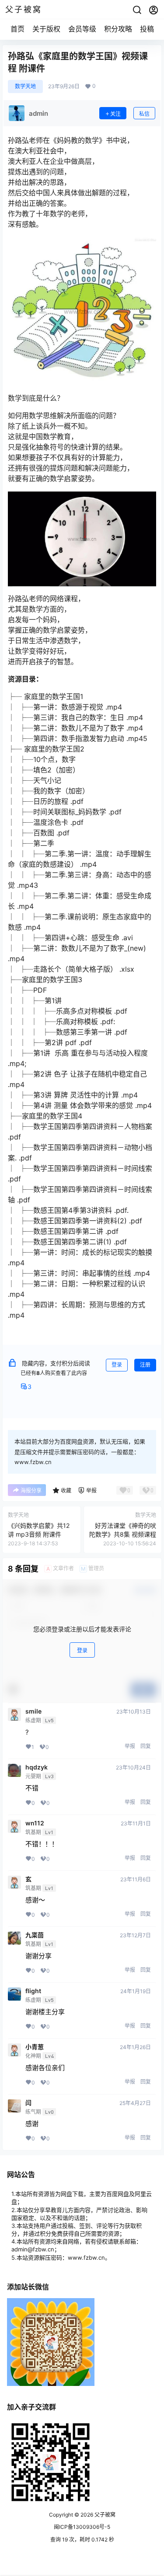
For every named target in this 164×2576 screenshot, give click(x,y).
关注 (115, 114)
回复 (146, 1746)
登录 (117, 1365)
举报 (130, 1746)
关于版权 (46, 29)
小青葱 (35, 2047)
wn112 (35, 1823)
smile (33, 1711)
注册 (145, 1365)
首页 (17, 29)
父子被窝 (104, 2515)
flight (33, 1991)
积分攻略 (118, 29)
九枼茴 (35, 1935)
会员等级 (82, 29)
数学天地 (25, 86)
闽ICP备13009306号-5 (82, 2527)
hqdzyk (37, 1767)
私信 (144, 114)
